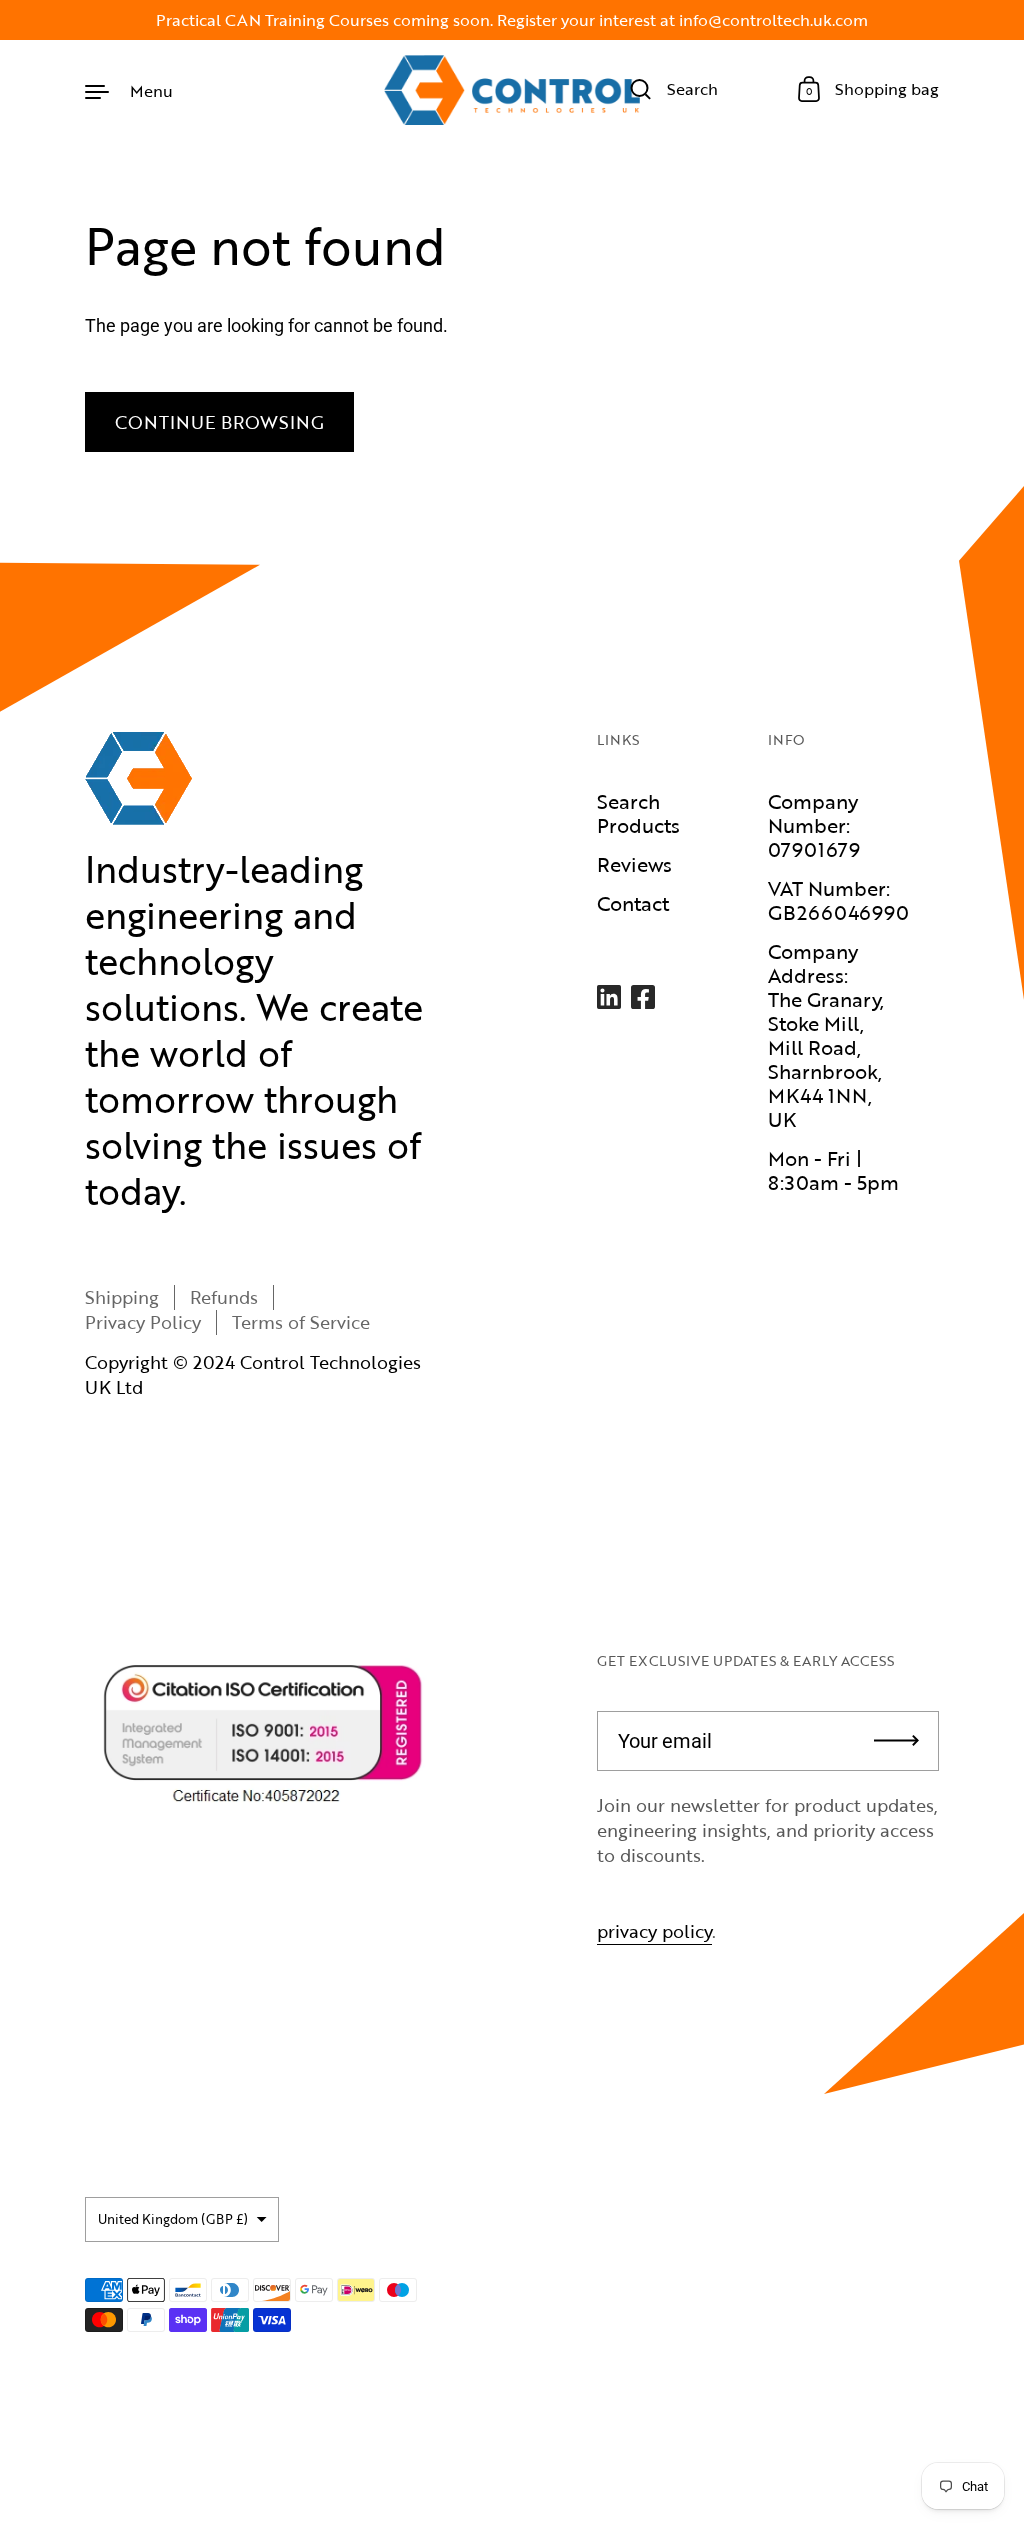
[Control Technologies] (512, 90)
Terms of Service (301, 1322)
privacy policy (654, 1931)
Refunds (224, 1297)
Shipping (122, 1297)
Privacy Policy (143, 1322)
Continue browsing (219, 422)
